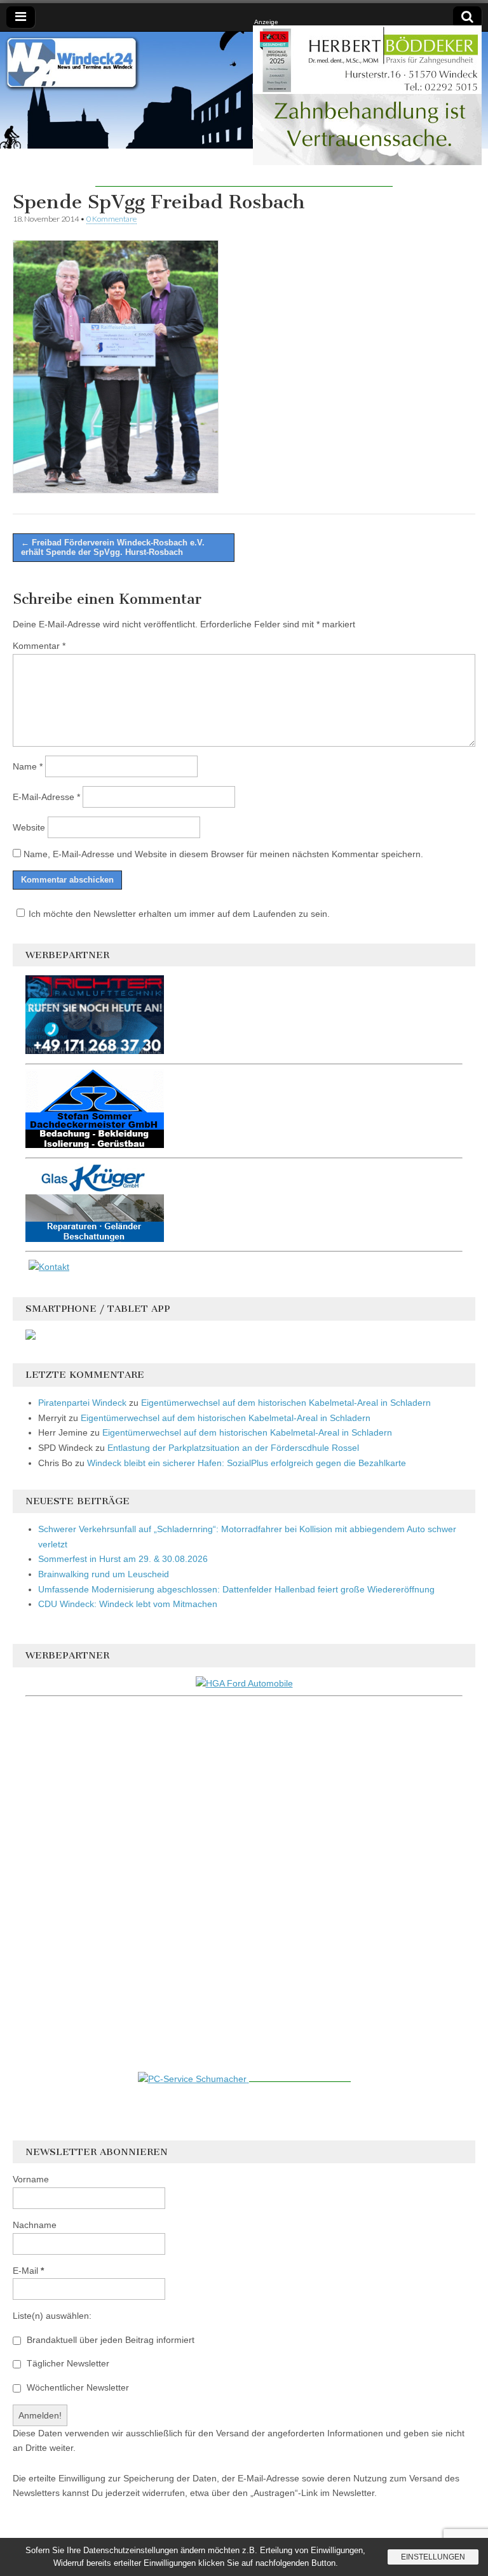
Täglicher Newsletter (67, 2363)
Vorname (31, 2179)
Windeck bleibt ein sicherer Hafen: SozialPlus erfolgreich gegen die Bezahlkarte (247, 1463)
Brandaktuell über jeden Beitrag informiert (109, 2340)
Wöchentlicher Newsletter (77, 2387)
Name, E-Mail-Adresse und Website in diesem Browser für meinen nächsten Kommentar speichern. (223, 854)
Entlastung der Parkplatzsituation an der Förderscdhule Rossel (233, 1448)
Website (29, 827)
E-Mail (28, 2271)
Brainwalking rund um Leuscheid (104, 1574)
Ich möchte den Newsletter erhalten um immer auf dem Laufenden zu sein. (179, 914)
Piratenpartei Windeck (82, 1403)
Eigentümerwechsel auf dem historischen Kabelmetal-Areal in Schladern (286, 1403)
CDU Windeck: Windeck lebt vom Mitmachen (128, 1604)
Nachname (35, 2225)
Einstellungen (433, 2557)
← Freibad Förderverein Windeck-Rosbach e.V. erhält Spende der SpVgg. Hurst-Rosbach (113, 548)
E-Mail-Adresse (46, 797)
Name (28, 766)
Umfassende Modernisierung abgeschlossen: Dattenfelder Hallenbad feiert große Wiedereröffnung (236, 1589)
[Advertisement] (244, 168)
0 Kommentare (112, 219)
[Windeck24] (244, 90)
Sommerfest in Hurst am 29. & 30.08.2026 (123, 1559)
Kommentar (39, 646)
